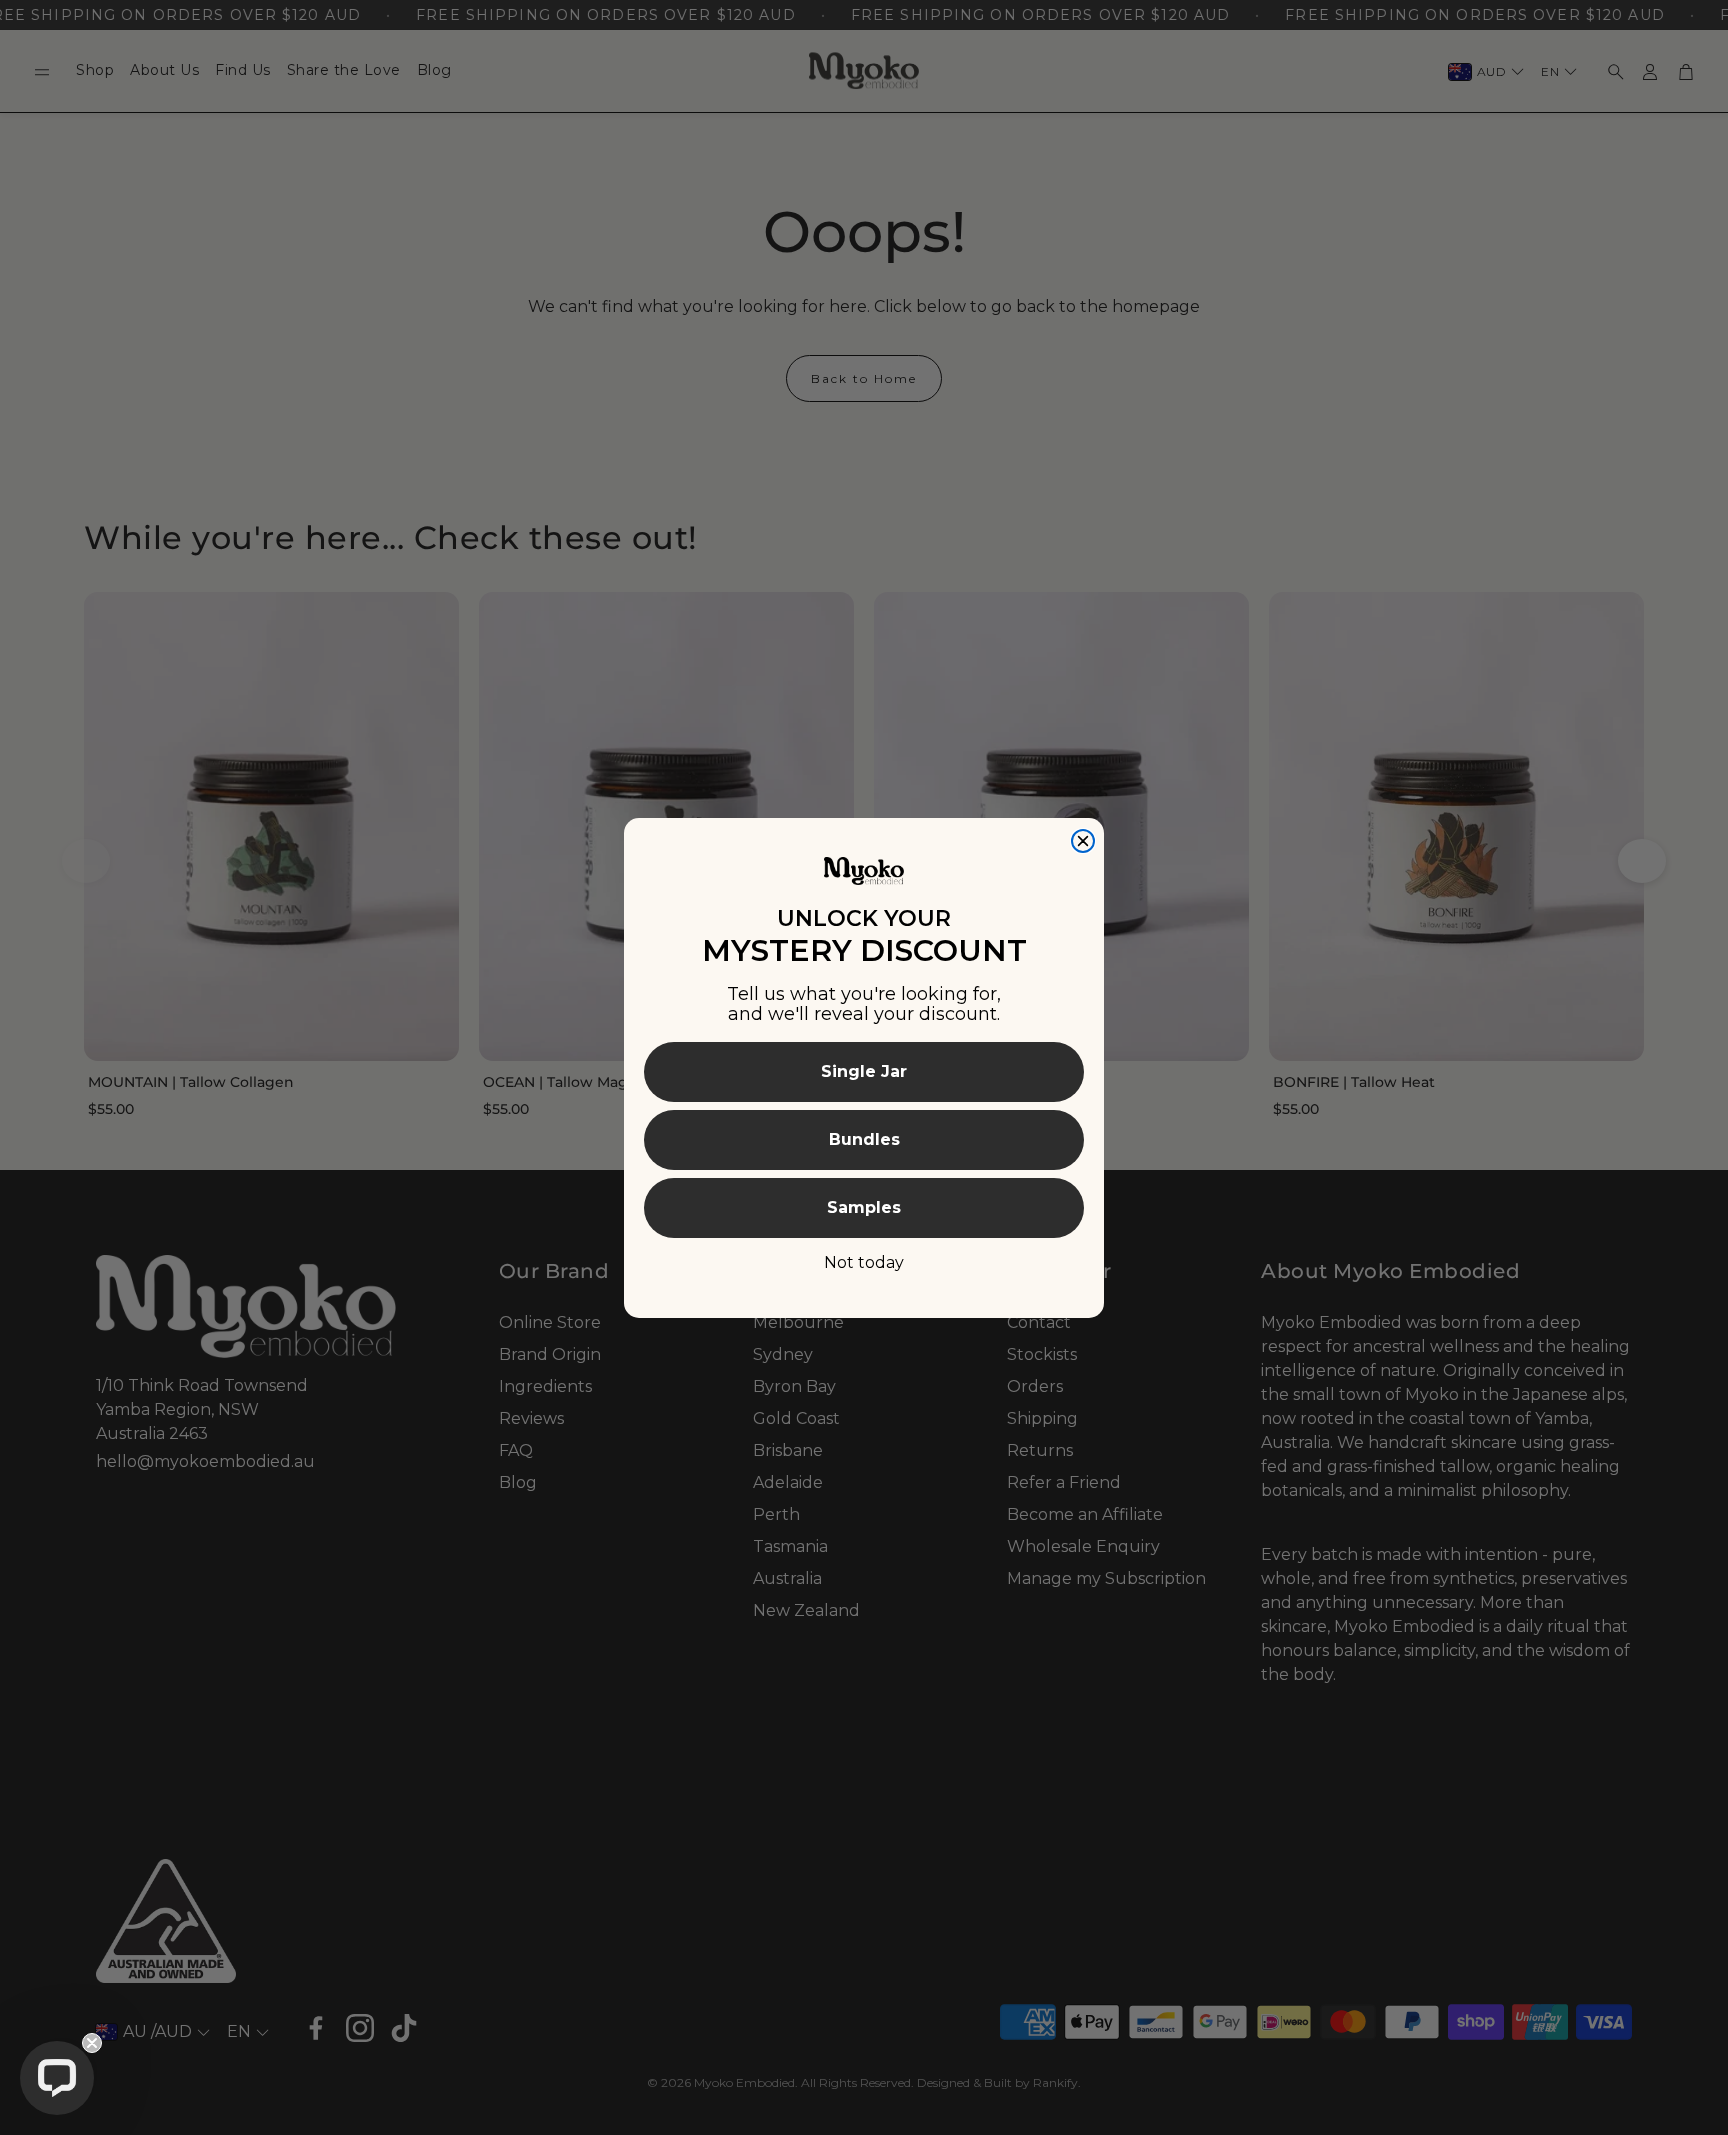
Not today (864, 1262)
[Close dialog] (1083, 841)
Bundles (864, 1139)
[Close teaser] (92, 2043)
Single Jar (864, 1071)
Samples (864, 1207)
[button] (57, 2078)
